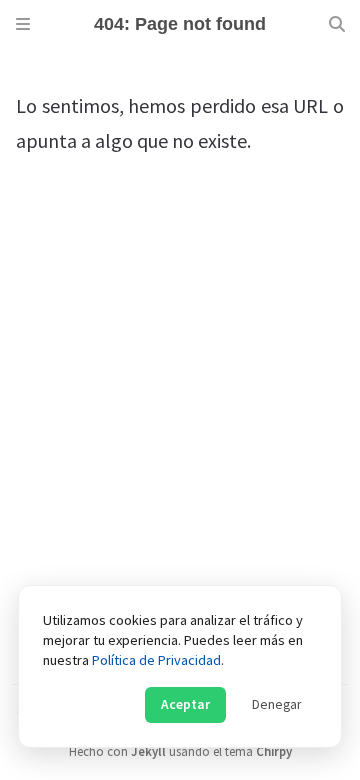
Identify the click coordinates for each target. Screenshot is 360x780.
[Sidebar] (23, 24)
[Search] (337, 24)
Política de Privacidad (156, 660)
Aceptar (185, 704)
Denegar (276, 704)
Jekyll (148, 751)
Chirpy (274, 751)
